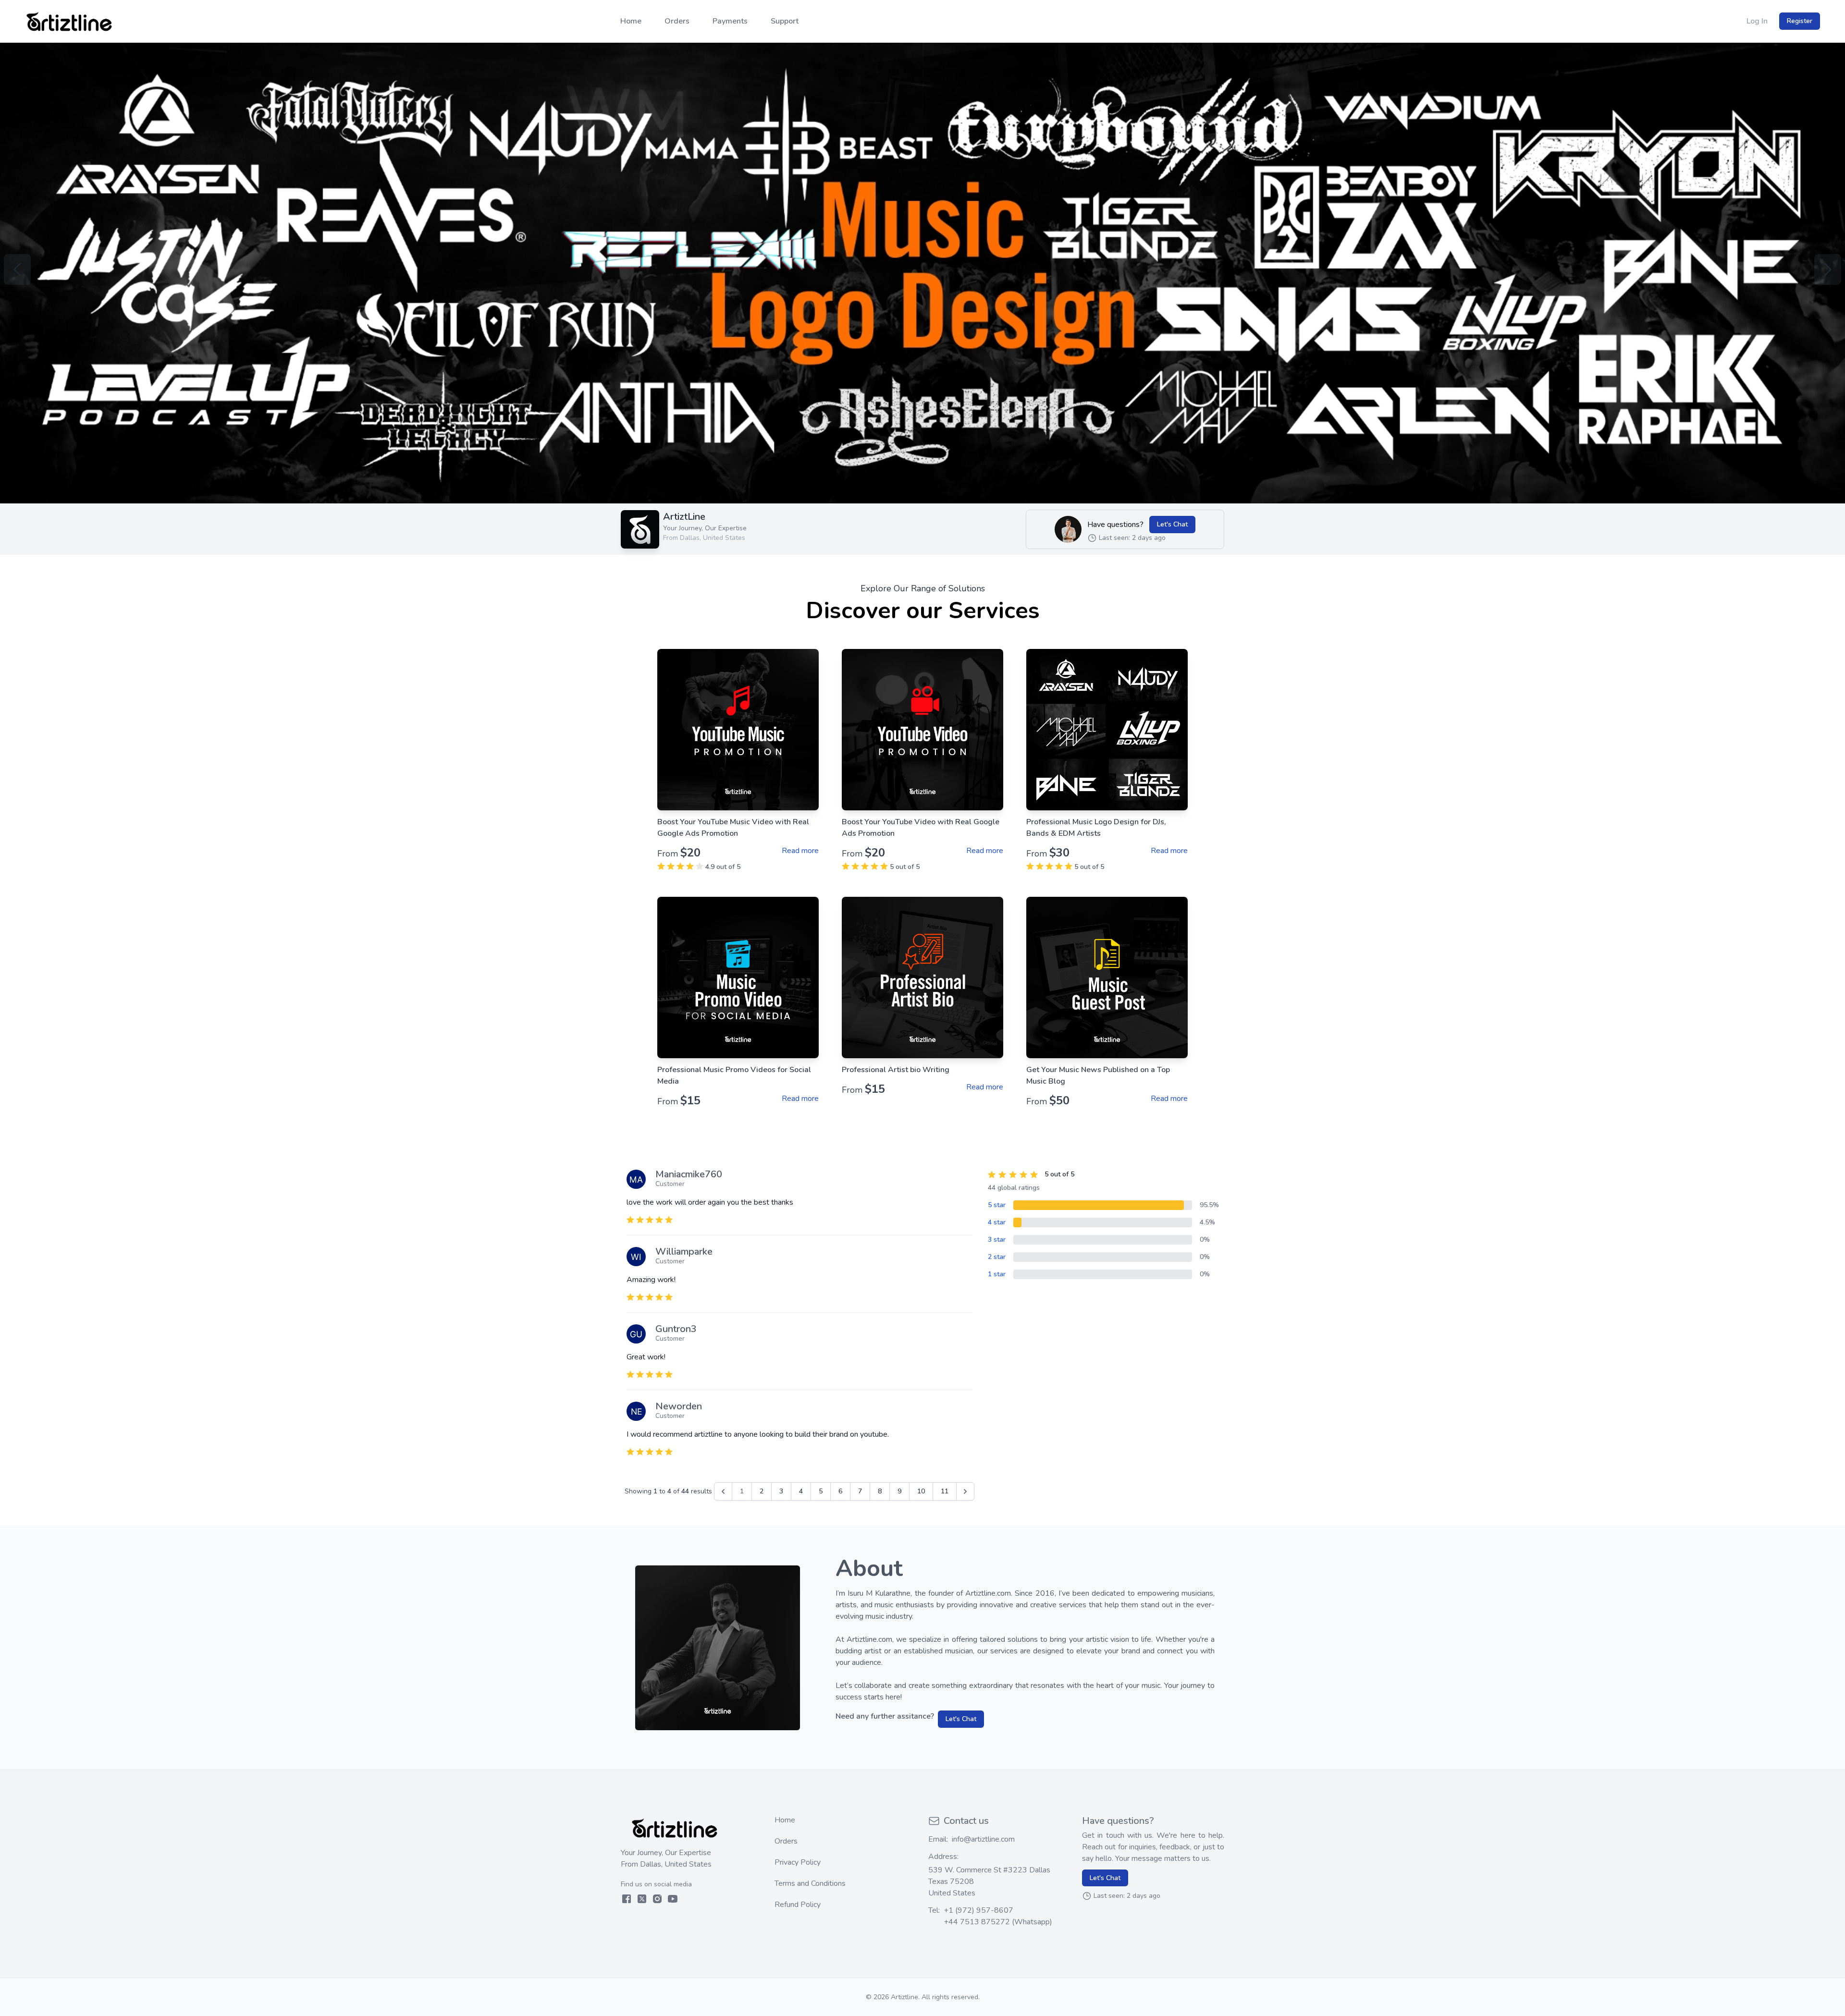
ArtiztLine (684, 517)
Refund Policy (798, 1905)
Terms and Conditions (810, 1883)
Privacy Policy (798, 1862)
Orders (786, 1841)
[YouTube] (673, 1899)
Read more (800, 851)
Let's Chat (1172, 524)
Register (1800, 21)
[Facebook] (627, 1899)
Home (785, 1820)
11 (945, 1491)
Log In (1757, 21)
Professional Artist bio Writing (896, 1070)
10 (921, 1491)
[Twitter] (642, 1899)
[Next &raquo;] (965, 1491)
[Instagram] (657, 1899)
